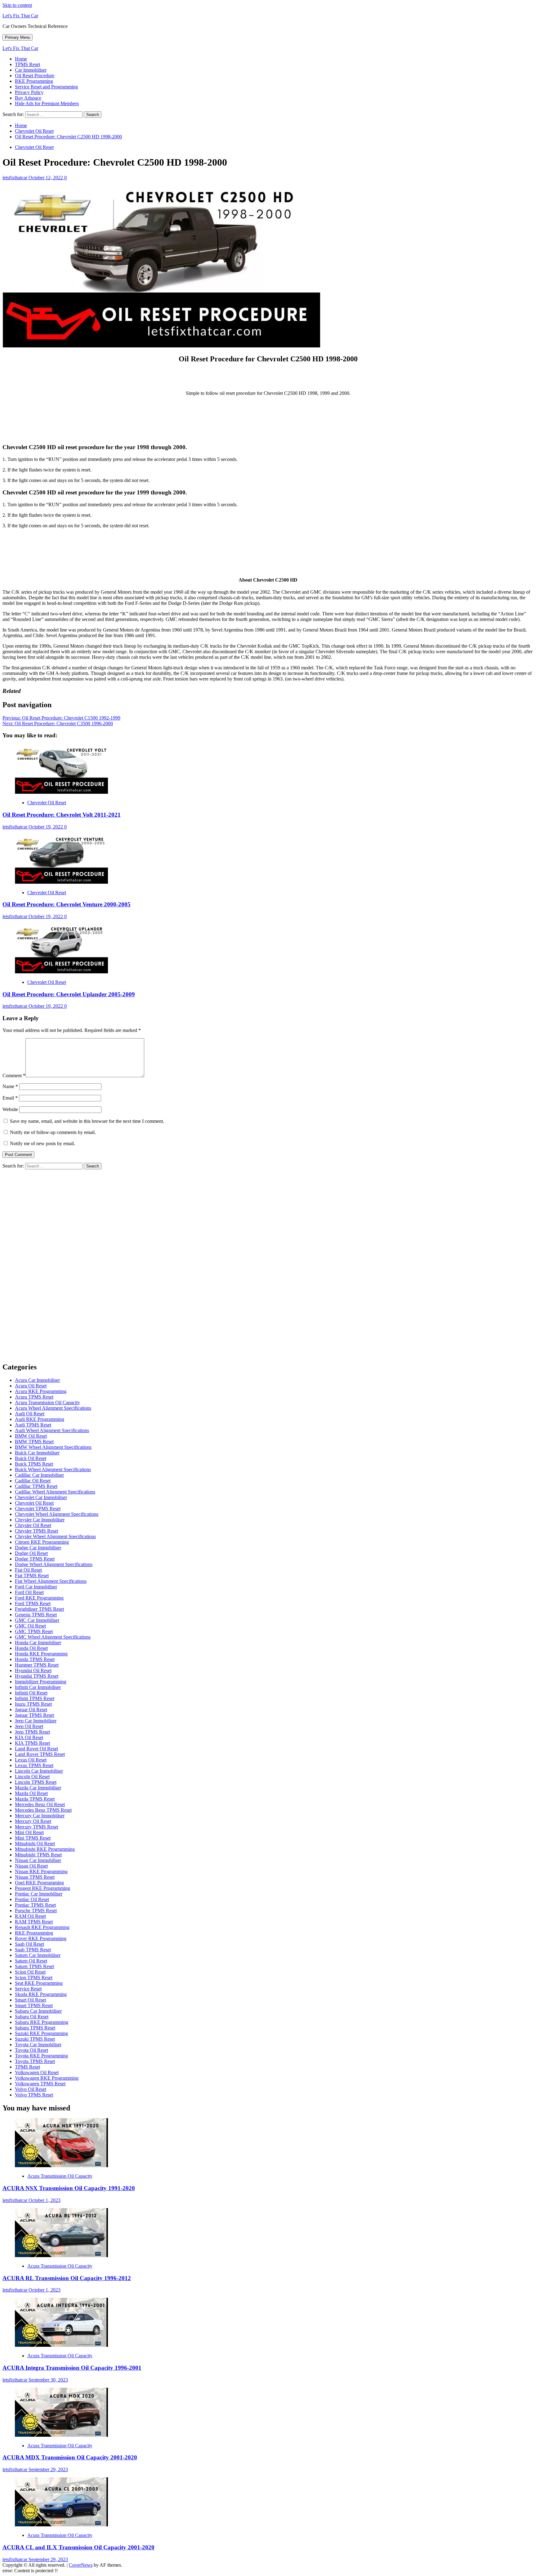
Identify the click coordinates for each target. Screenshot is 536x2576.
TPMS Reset (27, 64)
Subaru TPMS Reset (35, 2028)
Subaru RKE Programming (42, 2022)
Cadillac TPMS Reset (36, 1486)
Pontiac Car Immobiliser (39, 1894)
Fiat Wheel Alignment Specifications (51, 1581)
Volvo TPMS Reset (34, 2095)
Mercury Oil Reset (33, 1821)
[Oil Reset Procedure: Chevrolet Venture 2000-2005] (61, 882)
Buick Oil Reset (31, 1458)
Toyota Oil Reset (31, 2050)
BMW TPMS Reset (34, 1442)
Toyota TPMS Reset (35, 2061)
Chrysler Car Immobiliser (40, 1520)
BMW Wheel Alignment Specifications (53, 1447)
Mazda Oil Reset (31, 1793)
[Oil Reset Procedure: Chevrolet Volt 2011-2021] (61, 792)
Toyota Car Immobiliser (38, 2045)
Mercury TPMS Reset (36, 1827)
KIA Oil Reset (29, 1737)
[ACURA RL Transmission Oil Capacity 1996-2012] (61, 2255)
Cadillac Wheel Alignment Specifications (55, 1492)
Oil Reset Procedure (35, 76)
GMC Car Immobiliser (37, 1620)
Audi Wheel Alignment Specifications (52, 1430)
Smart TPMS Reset (34, 2005)
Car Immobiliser (31, 70)
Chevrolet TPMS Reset (38, 1509)
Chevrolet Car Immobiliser (41, 1497)
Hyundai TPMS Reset (37, 1676)
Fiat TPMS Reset (32, 1576)
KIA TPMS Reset (32, 1743)
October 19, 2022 (46, 827)
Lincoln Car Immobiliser (39, 1771)
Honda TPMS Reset (35, 1659)
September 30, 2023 (48, 2380)
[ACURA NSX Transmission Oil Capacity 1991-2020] (61, 2165)
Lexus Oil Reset (31, 1760)
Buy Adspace (28, 98)
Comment (14, 1076)
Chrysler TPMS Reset (36, 1531)
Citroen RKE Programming (42, 1542)
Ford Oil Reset (29, 1592)
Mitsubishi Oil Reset (35, 1844)
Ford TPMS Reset (33, 1603)
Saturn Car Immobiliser (38, 1955)
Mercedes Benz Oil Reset (40, 1804)
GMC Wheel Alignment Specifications (53, 1637)
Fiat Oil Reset (28, 1570)
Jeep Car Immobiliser (36, 1721)
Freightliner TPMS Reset (39, 1609)
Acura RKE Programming (41, 1391)
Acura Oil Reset (31, 1386)
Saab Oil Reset (29, 1944)
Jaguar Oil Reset (31, 1710)
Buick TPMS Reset (34, 1464)
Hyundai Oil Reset (33, 1670)
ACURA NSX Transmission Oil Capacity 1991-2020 (69, 2188)
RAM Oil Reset (30, 1916)
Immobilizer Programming (41, 1682)
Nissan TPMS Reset (35, 1877)
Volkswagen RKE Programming (47, 2078)
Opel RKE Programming (39, 1883)
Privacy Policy (29, 92)
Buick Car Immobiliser (37, 1453)
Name (10, 1086)
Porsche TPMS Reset (36, 1911)
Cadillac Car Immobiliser (39, 1475)
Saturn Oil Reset (31, 1961)
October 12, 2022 (46, 178)
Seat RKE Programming (39, 1983)
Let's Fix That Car (20, 16)
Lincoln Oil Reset (32, 1777)
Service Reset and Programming (46, 87)
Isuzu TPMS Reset (33, 1704)
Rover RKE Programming (41, 1938)
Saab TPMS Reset (33, 1950)
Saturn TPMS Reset (34, 1966)
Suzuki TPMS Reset (35, 2039)
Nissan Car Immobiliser (38, 1860)
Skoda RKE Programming (41, 1994)
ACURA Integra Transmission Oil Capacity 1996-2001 (72, 2368)
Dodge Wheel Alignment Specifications (54, 1564)
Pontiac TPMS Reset (35, 1905)
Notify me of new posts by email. (42, 1143)
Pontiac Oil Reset (32, 1899)
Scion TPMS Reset (34, 1978)
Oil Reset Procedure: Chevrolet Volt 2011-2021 (62, 815)
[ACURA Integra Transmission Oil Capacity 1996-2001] (61, 2345)
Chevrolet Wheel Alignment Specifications (57, 1514)
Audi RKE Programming (40, 1419)
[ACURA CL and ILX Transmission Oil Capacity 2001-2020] (61, 2525)
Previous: (61, 718)
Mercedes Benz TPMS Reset (43, 1810)
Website (10, 1109)
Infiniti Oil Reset (31, 1693)
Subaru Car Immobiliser (38, 2011)
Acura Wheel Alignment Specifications (53, 1408)
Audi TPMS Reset (33, 1425)
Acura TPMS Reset (34, 1397)
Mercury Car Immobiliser (40, 1816)
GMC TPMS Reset (34, 1631)
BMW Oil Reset (31, 1436)
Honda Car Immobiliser (38, 1643)
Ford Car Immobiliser (36, 1587)
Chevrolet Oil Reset (34, 147)
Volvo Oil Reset (31, 2089)
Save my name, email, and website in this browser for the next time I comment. (87, 1121)
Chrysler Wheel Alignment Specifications (55, 1536)
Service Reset (28, 1989)
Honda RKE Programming (41, 1654)
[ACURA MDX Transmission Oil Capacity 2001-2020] (61, 2435)
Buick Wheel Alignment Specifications (53, 1469)
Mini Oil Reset (29, 1832)
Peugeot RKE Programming (42, 1888)
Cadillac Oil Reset (33, 1481)
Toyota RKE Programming (41, 2056)
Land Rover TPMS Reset (40, 1754)
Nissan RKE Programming (41, 1871)
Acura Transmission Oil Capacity (47, 1402)
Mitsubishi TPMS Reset (38, 1855)
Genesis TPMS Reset (36, 1615)
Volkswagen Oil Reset (37, 2072)
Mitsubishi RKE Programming (45, 1849)
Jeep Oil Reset (29, 1726)
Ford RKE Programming (39, 1598)
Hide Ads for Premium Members (47, 103)
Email (10, 1098)
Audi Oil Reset (30, 1414)
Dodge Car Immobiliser (38, 1548)
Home (21, 59)
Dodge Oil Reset (31, 1553)
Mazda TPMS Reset (35, 1799)
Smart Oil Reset (30, 2000)
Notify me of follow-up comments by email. (53, 1132)
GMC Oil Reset (30, 1626)
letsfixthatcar (16, 178)
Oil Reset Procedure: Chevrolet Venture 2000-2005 (67, 904)
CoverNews (81, 2565)
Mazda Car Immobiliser (38, 1788)
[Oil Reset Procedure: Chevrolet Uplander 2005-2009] (61, 972)
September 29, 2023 (48, 2469)
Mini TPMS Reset (33, 1838)
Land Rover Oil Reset (36, 1749)
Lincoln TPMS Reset (36, 1782)
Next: (58, 723)
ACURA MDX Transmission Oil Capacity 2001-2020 (70, 2457)
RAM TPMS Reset (34, 1922)
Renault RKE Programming (42, 1927)
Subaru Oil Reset (32, 2017)
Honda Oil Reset (31, 1648)
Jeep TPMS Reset (32, 1732)
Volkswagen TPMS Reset (40, 2084)
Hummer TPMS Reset (37, 1665)
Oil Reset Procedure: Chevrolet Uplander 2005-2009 (69, 994)
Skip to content (17, 5)
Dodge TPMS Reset (35, 1559)
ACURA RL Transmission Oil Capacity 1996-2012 (67, 2278)
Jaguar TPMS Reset (34, 1715)
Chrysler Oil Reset (33, 1525)
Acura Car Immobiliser (37, 1380)
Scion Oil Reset (30, 1972)
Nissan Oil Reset (31, 1866)
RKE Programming (34, 81)
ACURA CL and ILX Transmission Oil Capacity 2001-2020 (78, 2547)
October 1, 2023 (45, 2200)
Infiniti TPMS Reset (35, 1698)
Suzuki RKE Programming (41, 2033)
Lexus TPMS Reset (34, 1765)
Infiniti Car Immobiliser (38, 1687)
